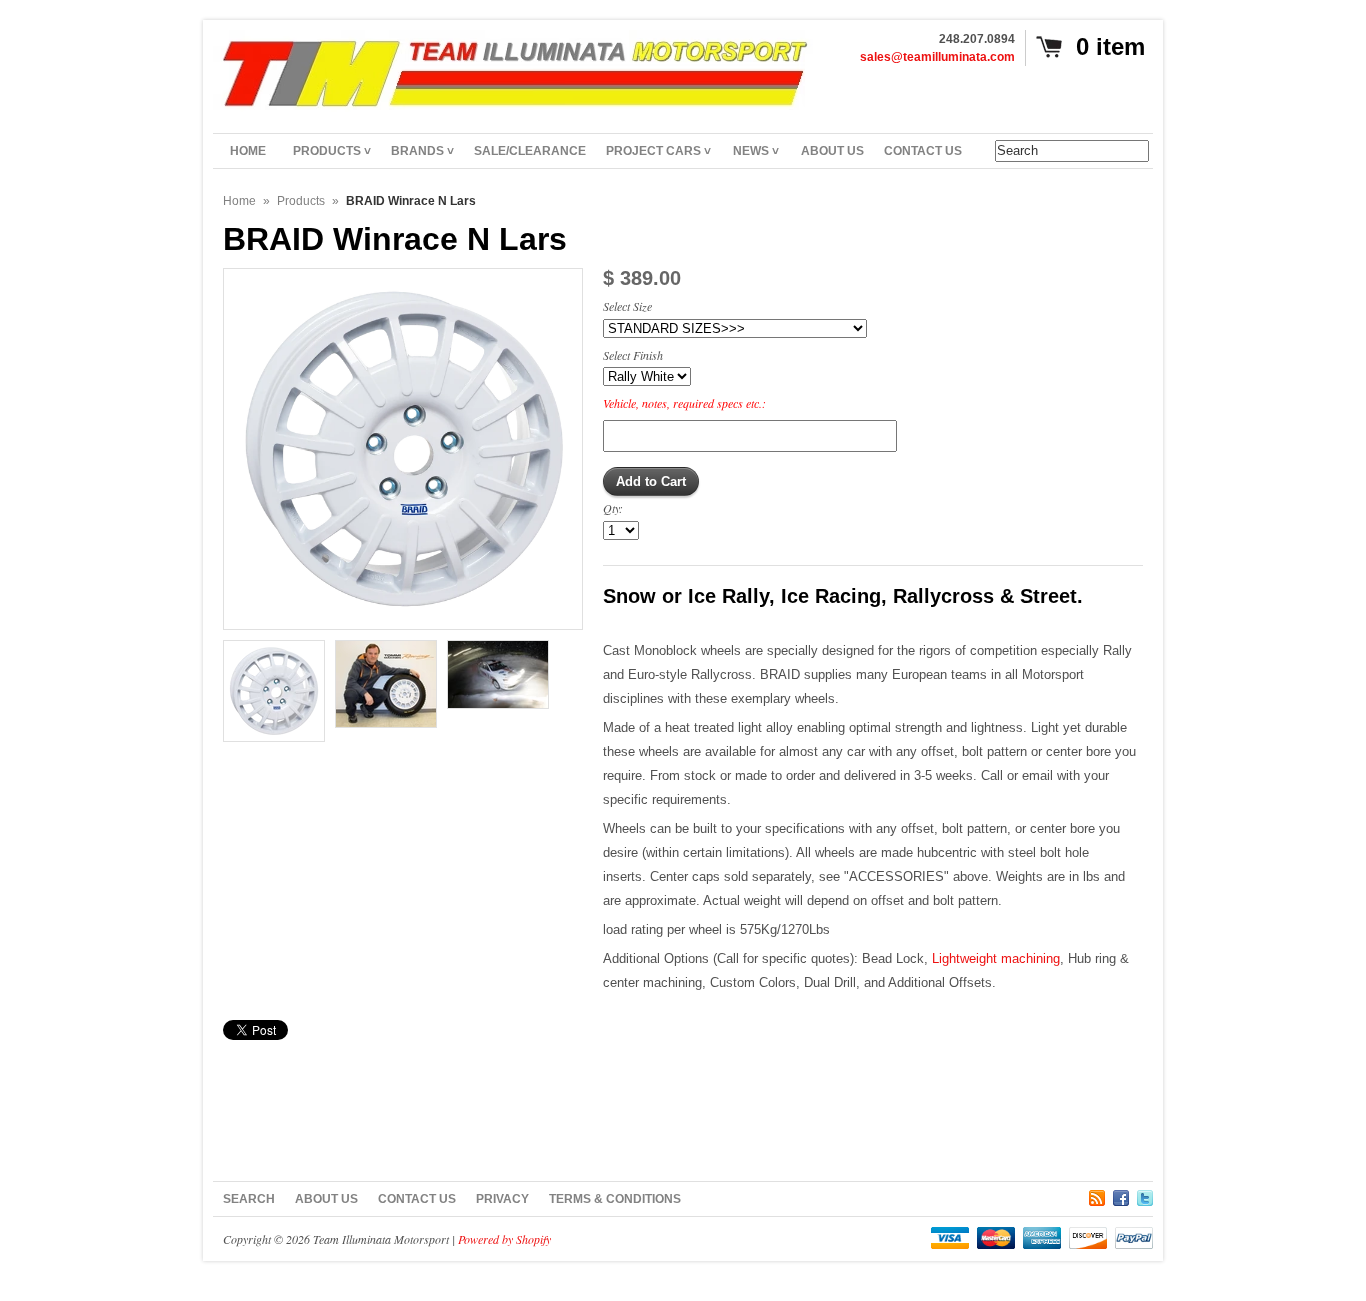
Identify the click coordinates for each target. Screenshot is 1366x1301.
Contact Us (417, 1199)
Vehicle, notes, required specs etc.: (684, 403)
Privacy (502, 1199)
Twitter (1145, 1195)
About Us (326, 1199)
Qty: (613, 508)
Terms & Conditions (615, 1199)
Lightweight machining (996, 958)
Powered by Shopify (504, 1239)
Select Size (627, 306)
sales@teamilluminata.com (937, 57)
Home (239, 201)
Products (301, 201)
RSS (1097, 1195)
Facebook (1121, 1195)
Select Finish (633, 355)
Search (249, 1199)
